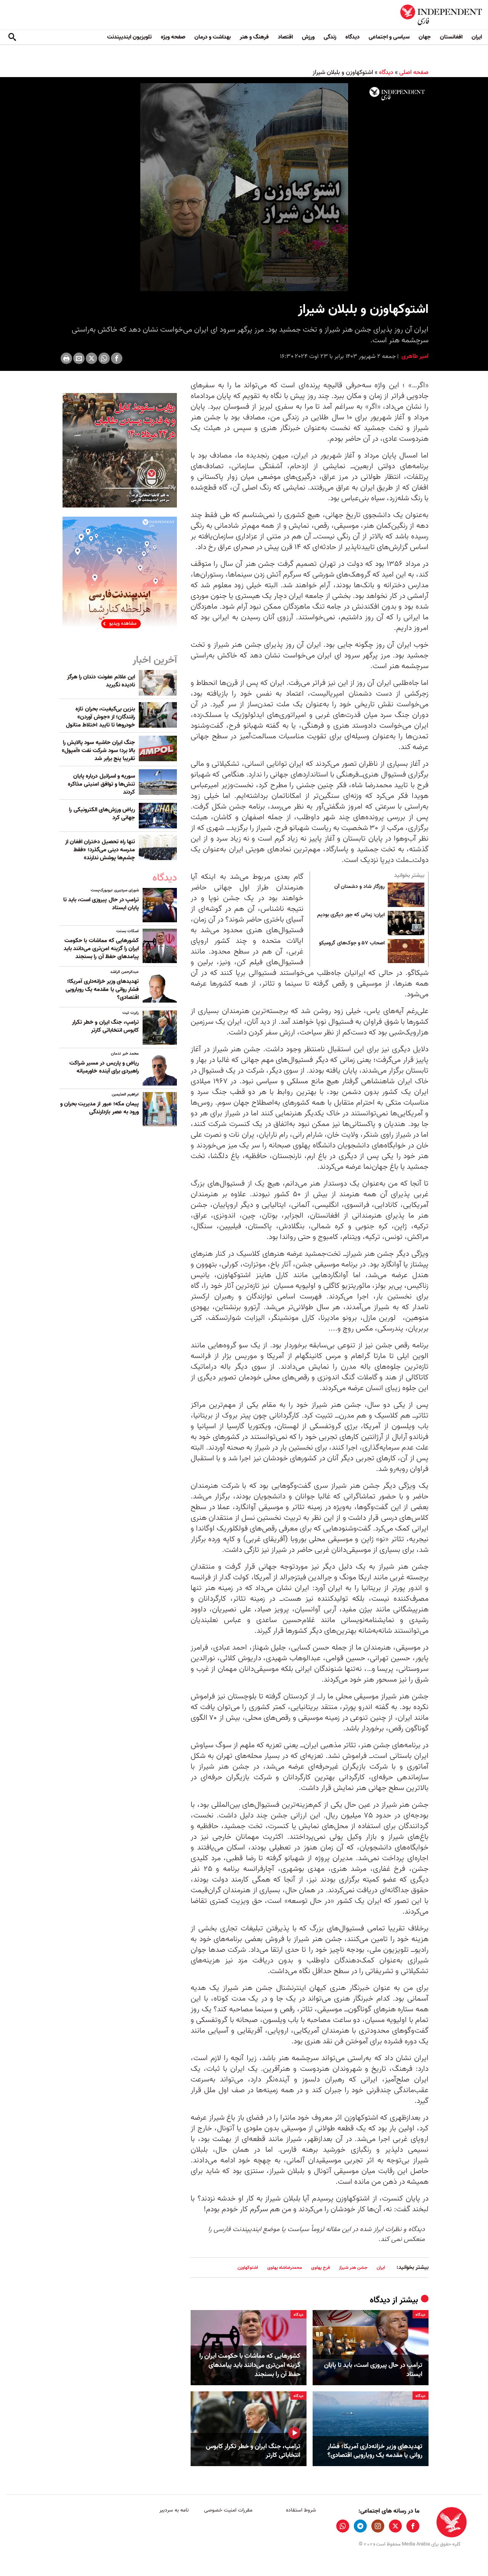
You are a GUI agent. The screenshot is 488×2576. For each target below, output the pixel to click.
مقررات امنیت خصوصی (228, 2510)
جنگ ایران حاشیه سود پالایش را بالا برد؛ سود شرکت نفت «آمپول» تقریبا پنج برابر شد (98, 751)
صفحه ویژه (173, 37)
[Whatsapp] (104, 358)
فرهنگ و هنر (254, 37)
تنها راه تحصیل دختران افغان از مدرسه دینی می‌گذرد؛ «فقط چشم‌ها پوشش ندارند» (100, 850)
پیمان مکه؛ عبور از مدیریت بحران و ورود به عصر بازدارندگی (100, 1108)
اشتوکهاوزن (248, 2267)
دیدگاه (352, 37)
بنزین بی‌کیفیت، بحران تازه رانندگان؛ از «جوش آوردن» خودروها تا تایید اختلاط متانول (100, 717)
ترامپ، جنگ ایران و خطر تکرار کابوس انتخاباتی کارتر (253, 2451)
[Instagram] (378, 2526)
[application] (244, 187)
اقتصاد (285, 37)
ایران (477, 37)
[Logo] (397, 94)
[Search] (12, 37)
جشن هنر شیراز (353, 2267)
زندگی (330, 37)
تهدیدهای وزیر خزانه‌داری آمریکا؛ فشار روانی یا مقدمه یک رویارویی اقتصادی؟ (375, 2451)
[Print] (66, 358)
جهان (425, 37)
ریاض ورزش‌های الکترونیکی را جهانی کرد (102, 814)
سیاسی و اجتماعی (389, 37)
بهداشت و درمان (213, 37)
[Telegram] (360, 2526)
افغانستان (451, 37)
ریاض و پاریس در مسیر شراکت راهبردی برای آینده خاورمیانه (104, 1067)
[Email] (79, 358)
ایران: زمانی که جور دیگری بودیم (351, 915)
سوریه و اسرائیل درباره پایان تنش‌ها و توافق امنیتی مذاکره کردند (101, 784)
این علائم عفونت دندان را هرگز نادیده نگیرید (101, 681)
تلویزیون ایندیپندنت (129, 37)
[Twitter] (91, 358)
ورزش (308, 37)
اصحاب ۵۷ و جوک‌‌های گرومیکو (352, 943)
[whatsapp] (343, 2526)
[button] (244, 187)
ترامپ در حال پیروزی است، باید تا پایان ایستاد (373, 2370)
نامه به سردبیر (174, 2510)
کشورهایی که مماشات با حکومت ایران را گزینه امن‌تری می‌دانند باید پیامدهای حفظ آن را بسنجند (250, 2365)
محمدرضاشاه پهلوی (285, 2267)
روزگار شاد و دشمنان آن (360, 887)
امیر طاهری (414, 356)
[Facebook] (117, 358)
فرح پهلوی (320, 2267)
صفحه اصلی (414, 72)
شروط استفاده (301, 2510)
